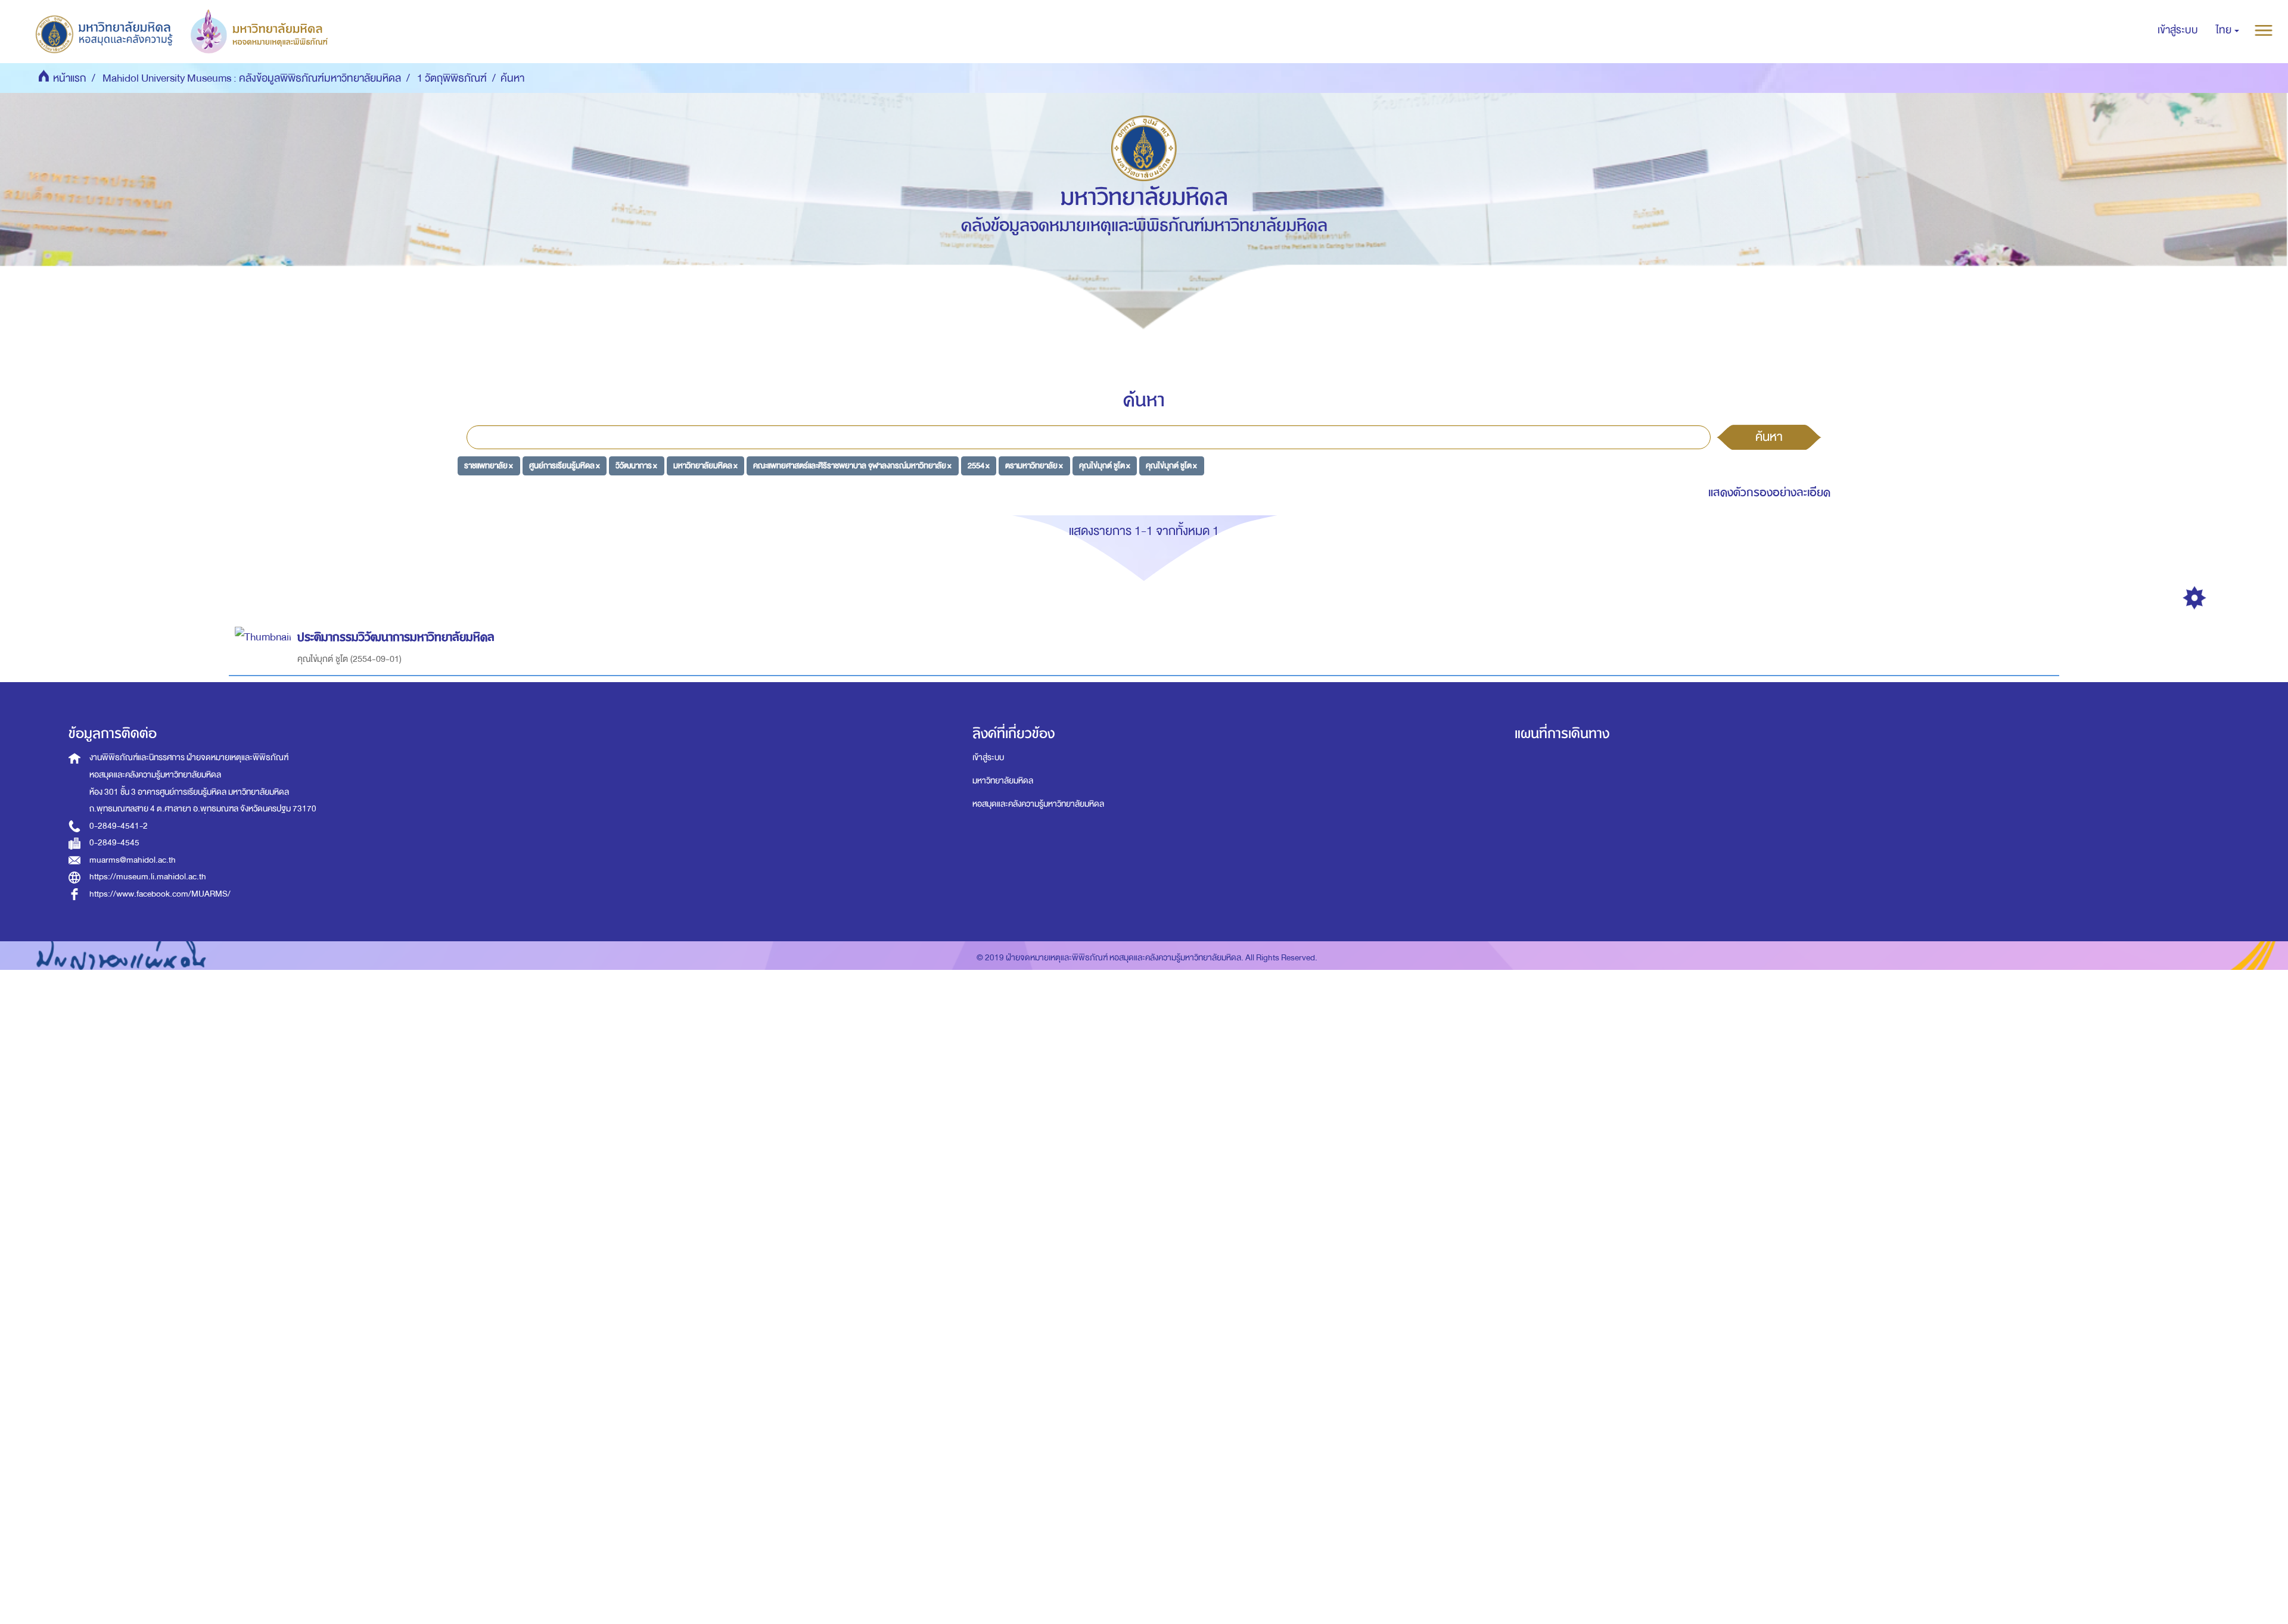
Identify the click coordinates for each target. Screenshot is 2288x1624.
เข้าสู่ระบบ (988, 757)
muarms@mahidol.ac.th (133, 860)
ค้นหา (1769, 437)
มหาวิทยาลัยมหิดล (1003, 781)
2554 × (979, 466)
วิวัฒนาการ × (636, 466)
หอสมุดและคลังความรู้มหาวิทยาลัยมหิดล (1038, 804)
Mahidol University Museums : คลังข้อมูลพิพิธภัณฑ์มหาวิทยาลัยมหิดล (252, 78)
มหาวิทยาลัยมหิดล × (705, 466)
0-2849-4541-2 (119, 826)
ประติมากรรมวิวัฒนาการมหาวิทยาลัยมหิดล (396, 637)
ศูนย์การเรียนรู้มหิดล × (565, 466)
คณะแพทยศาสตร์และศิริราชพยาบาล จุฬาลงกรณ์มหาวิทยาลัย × (852, 466)
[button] (2228, 30)
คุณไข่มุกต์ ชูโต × (1105, 466)
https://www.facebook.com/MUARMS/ (160, 894)
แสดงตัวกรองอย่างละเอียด (1769, 492)
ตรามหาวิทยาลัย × (1034, 466)
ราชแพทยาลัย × (489, 466)
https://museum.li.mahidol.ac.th (148, 877)
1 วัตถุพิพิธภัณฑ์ (452, 78)
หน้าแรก (70, 78)
